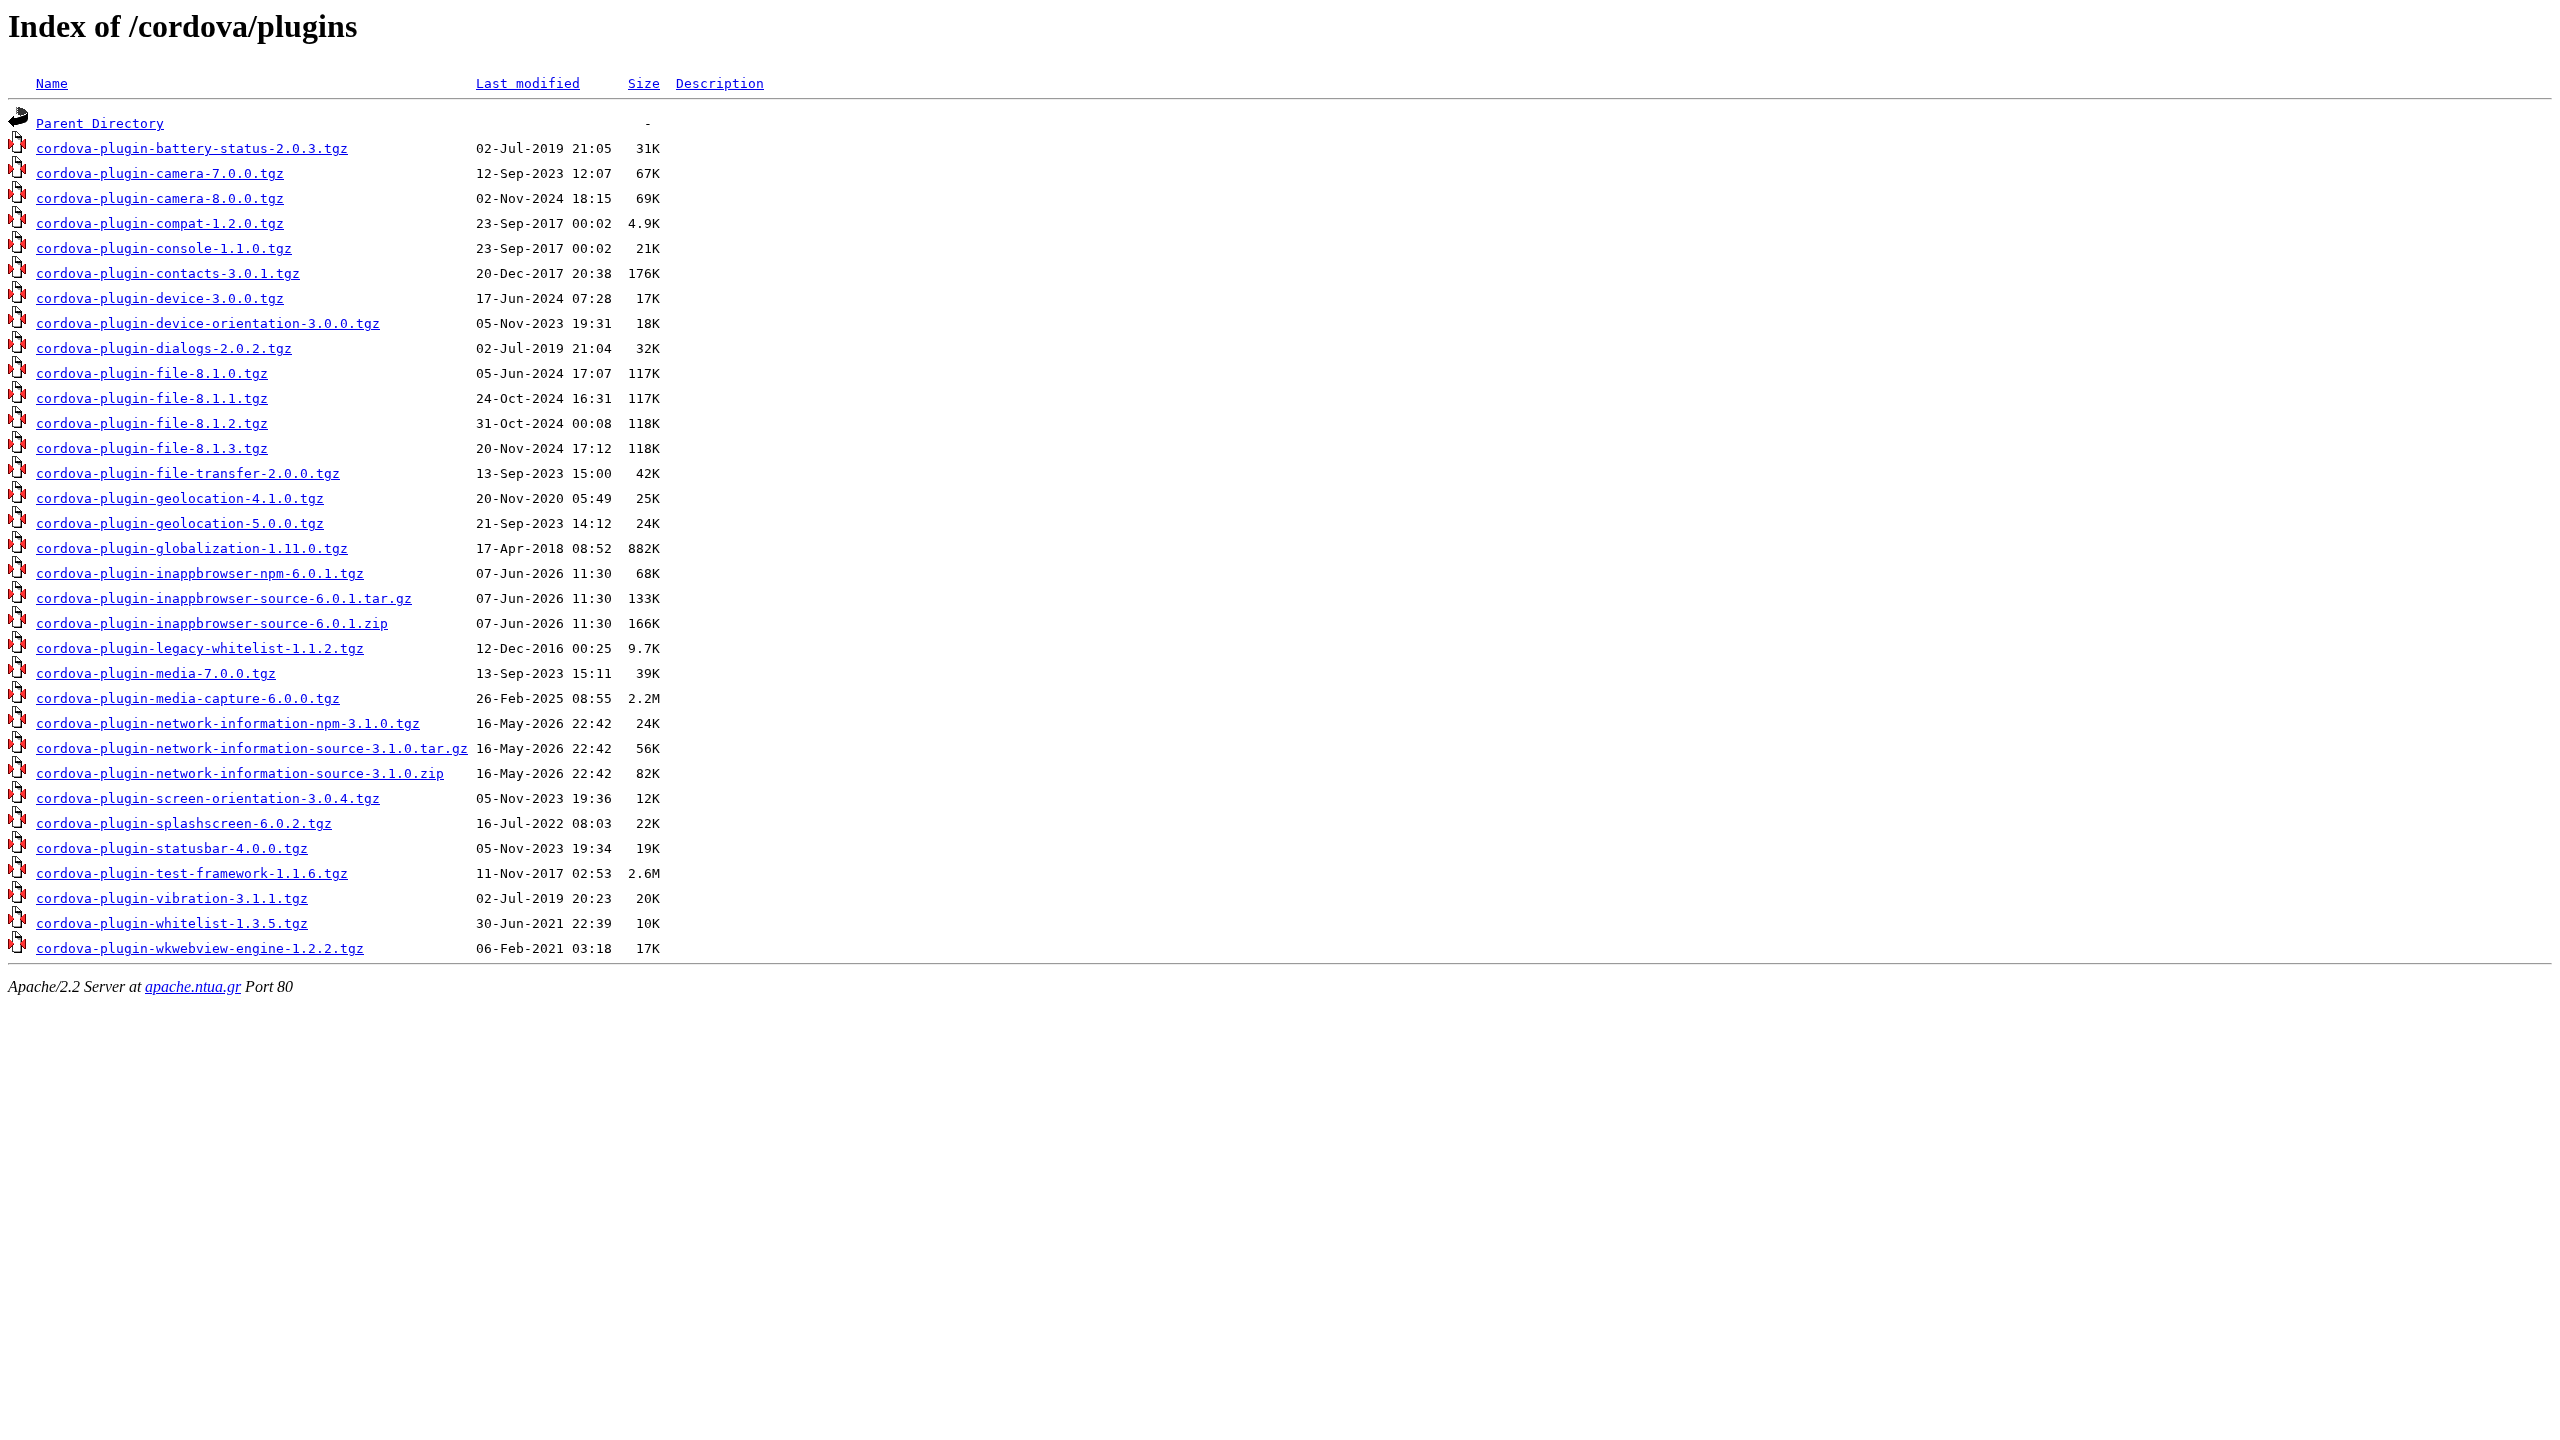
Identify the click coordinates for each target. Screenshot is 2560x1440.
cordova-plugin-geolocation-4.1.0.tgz (180, 498)
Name (52, 83)
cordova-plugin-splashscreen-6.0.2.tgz (184, 823)
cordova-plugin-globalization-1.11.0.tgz (192, 548)
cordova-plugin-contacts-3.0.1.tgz (168, 273)
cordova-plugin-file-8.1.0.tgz (152, 373)
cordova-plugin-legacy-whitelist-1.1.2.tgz (200, 648)
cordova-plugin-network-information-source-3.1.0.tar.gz (252, 748)
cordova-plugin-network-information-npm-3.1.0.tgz (228, 723)
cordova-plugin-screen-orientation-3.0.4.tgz (208, 798)
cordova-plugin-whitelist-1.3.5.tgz (172, 923)
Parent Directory (100, 123)
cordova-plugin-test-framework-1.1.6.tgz (192, 873)
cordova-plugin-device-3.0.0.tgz (160, 298)
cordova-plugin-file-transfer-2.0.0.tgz (188, 473)
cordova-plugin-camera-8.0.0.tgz (160, 198)
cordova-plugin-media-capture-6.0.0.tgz (188, 698)
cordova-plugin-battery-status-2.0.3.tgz (192, 148)
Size (644, 83)
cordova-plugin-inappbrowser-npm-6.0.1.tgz (200, 573)
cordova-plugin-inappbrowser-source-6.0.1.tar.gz (224, 598)
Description (720, 83)
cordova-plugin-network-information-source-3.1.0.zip (240, 773)
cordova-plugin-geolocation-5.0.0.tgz (180, 523)
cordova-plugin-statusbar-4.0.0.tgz (172, 848)
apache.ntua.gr (193, 986)
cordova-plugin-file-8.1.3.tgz (152, 448)
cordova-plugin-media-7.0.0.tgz (156, 673)
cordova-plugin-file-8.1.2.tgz (152, 423)
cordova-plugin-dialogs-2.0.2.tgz (164, 348)
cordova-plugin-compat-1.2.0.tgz (160, 223)
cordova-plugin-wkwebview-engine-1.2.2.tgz (200, 948)
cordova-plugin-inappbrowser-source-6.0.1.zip (212, 623)
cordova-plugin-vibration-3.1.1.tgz (172, 898)
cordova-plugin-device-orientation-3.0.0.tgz (208, 323)
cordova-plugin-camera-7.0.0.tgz (160, 173)
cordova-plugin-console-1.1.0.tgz (164, 248)
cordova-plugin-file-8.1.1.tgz (152, 398)
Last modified (528, 83)
